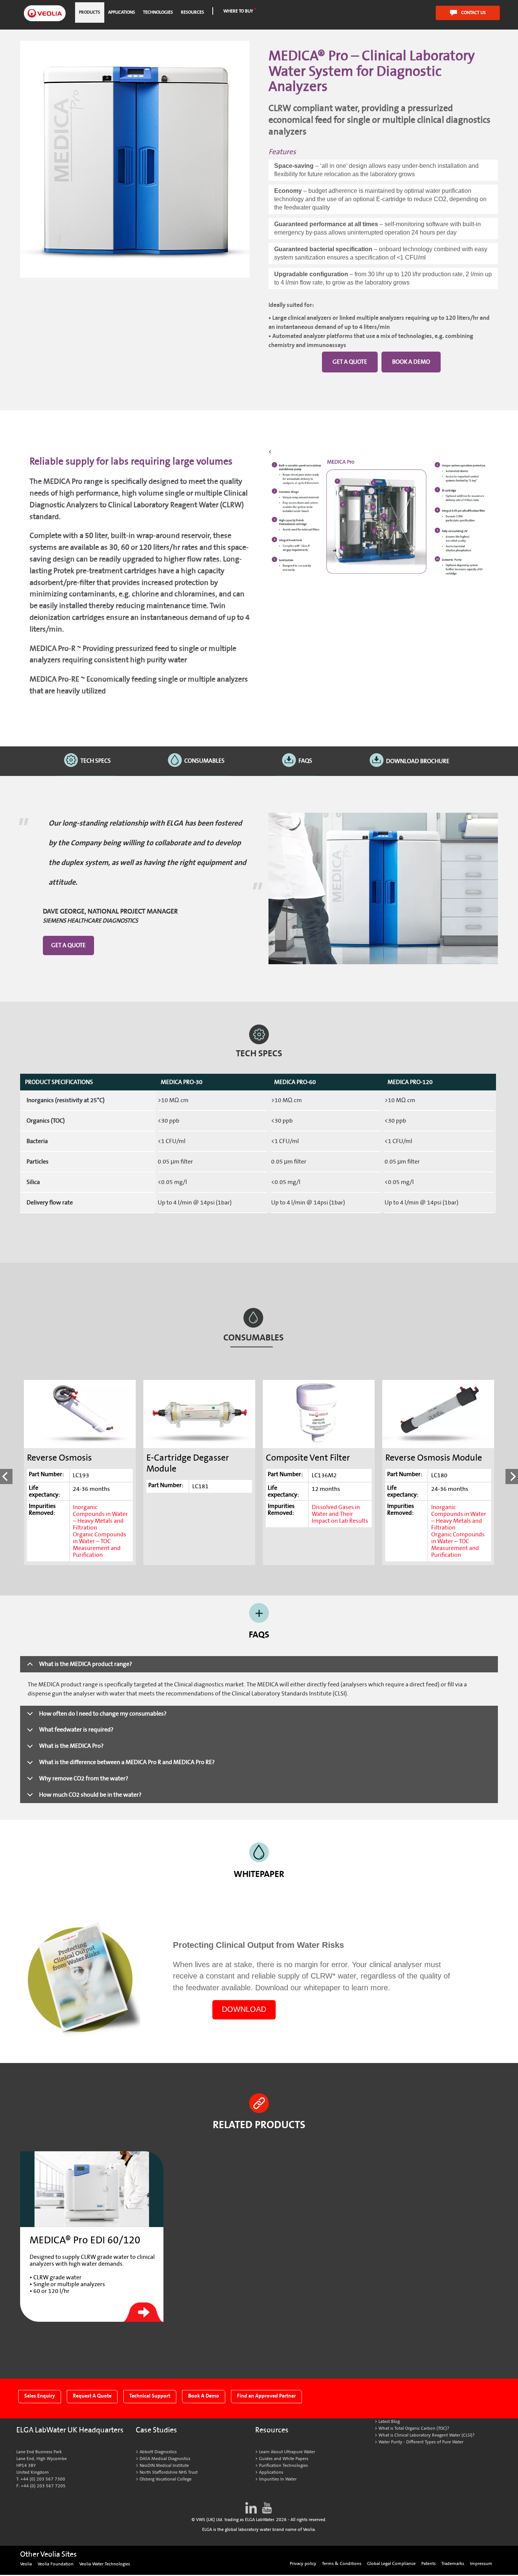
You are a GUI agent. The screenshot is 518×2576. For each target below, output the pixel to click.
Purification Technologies (283, 2466)
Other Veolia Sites (49, 2554)
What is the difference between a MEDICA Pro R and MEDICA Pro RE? (127, 1762)
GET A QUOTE (350, 362)
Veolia (26, 2564)
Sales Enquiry (40, 2396)
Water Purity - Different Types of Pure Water (421, 2442)
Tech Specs (96, 761)
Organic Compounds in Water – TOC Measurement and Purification (100, 1545)
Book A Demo (204, 2396)
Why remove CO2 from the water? (84, 1778)
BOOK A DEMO (411, 362)
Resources (192, 12)
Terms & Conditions (342, 2564)
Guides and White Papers (284, 2459)
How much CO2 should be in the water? (90, 1795)
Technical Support (150, 2396)
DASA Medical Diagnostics (165, 2459)
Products (89, 12)
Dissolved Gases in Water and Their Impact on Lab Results (340, 1514)
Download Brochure (418, 761)
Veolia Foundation (56, 2564)
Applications (122, 12)
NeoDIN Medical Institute (164, 2466)
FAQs (305, 761)
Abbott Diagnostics (158, 2452)
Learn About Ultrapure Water (287, 2452)
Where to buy (238, 11)
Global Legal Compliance (391, 2564)
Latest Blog (389, 2422)
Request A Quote (92, 2396)
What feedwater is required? (76, 1730)
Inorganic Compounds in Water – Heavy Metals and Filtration (100, 1517)
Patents (429, 2564)
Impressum (481, 2564)
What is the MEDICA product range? (86, 1664)
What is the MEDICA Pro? (71, 1746)
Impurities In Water (278, 2479)
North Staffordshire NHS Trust (169, 2472)
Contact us (473, 13)
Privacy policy (303, 2564)
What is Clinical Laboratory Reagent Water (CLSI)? (426, 2435)
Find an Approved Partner (266, 2396)
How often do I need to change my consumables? (103, 1714)
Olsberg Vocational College (166, 2479)
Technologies (158, 12)
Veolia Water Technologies (105, 2564)
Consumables (204, 761)
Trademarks (453, 2564)
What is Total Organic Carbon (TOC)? (414, 2428)
